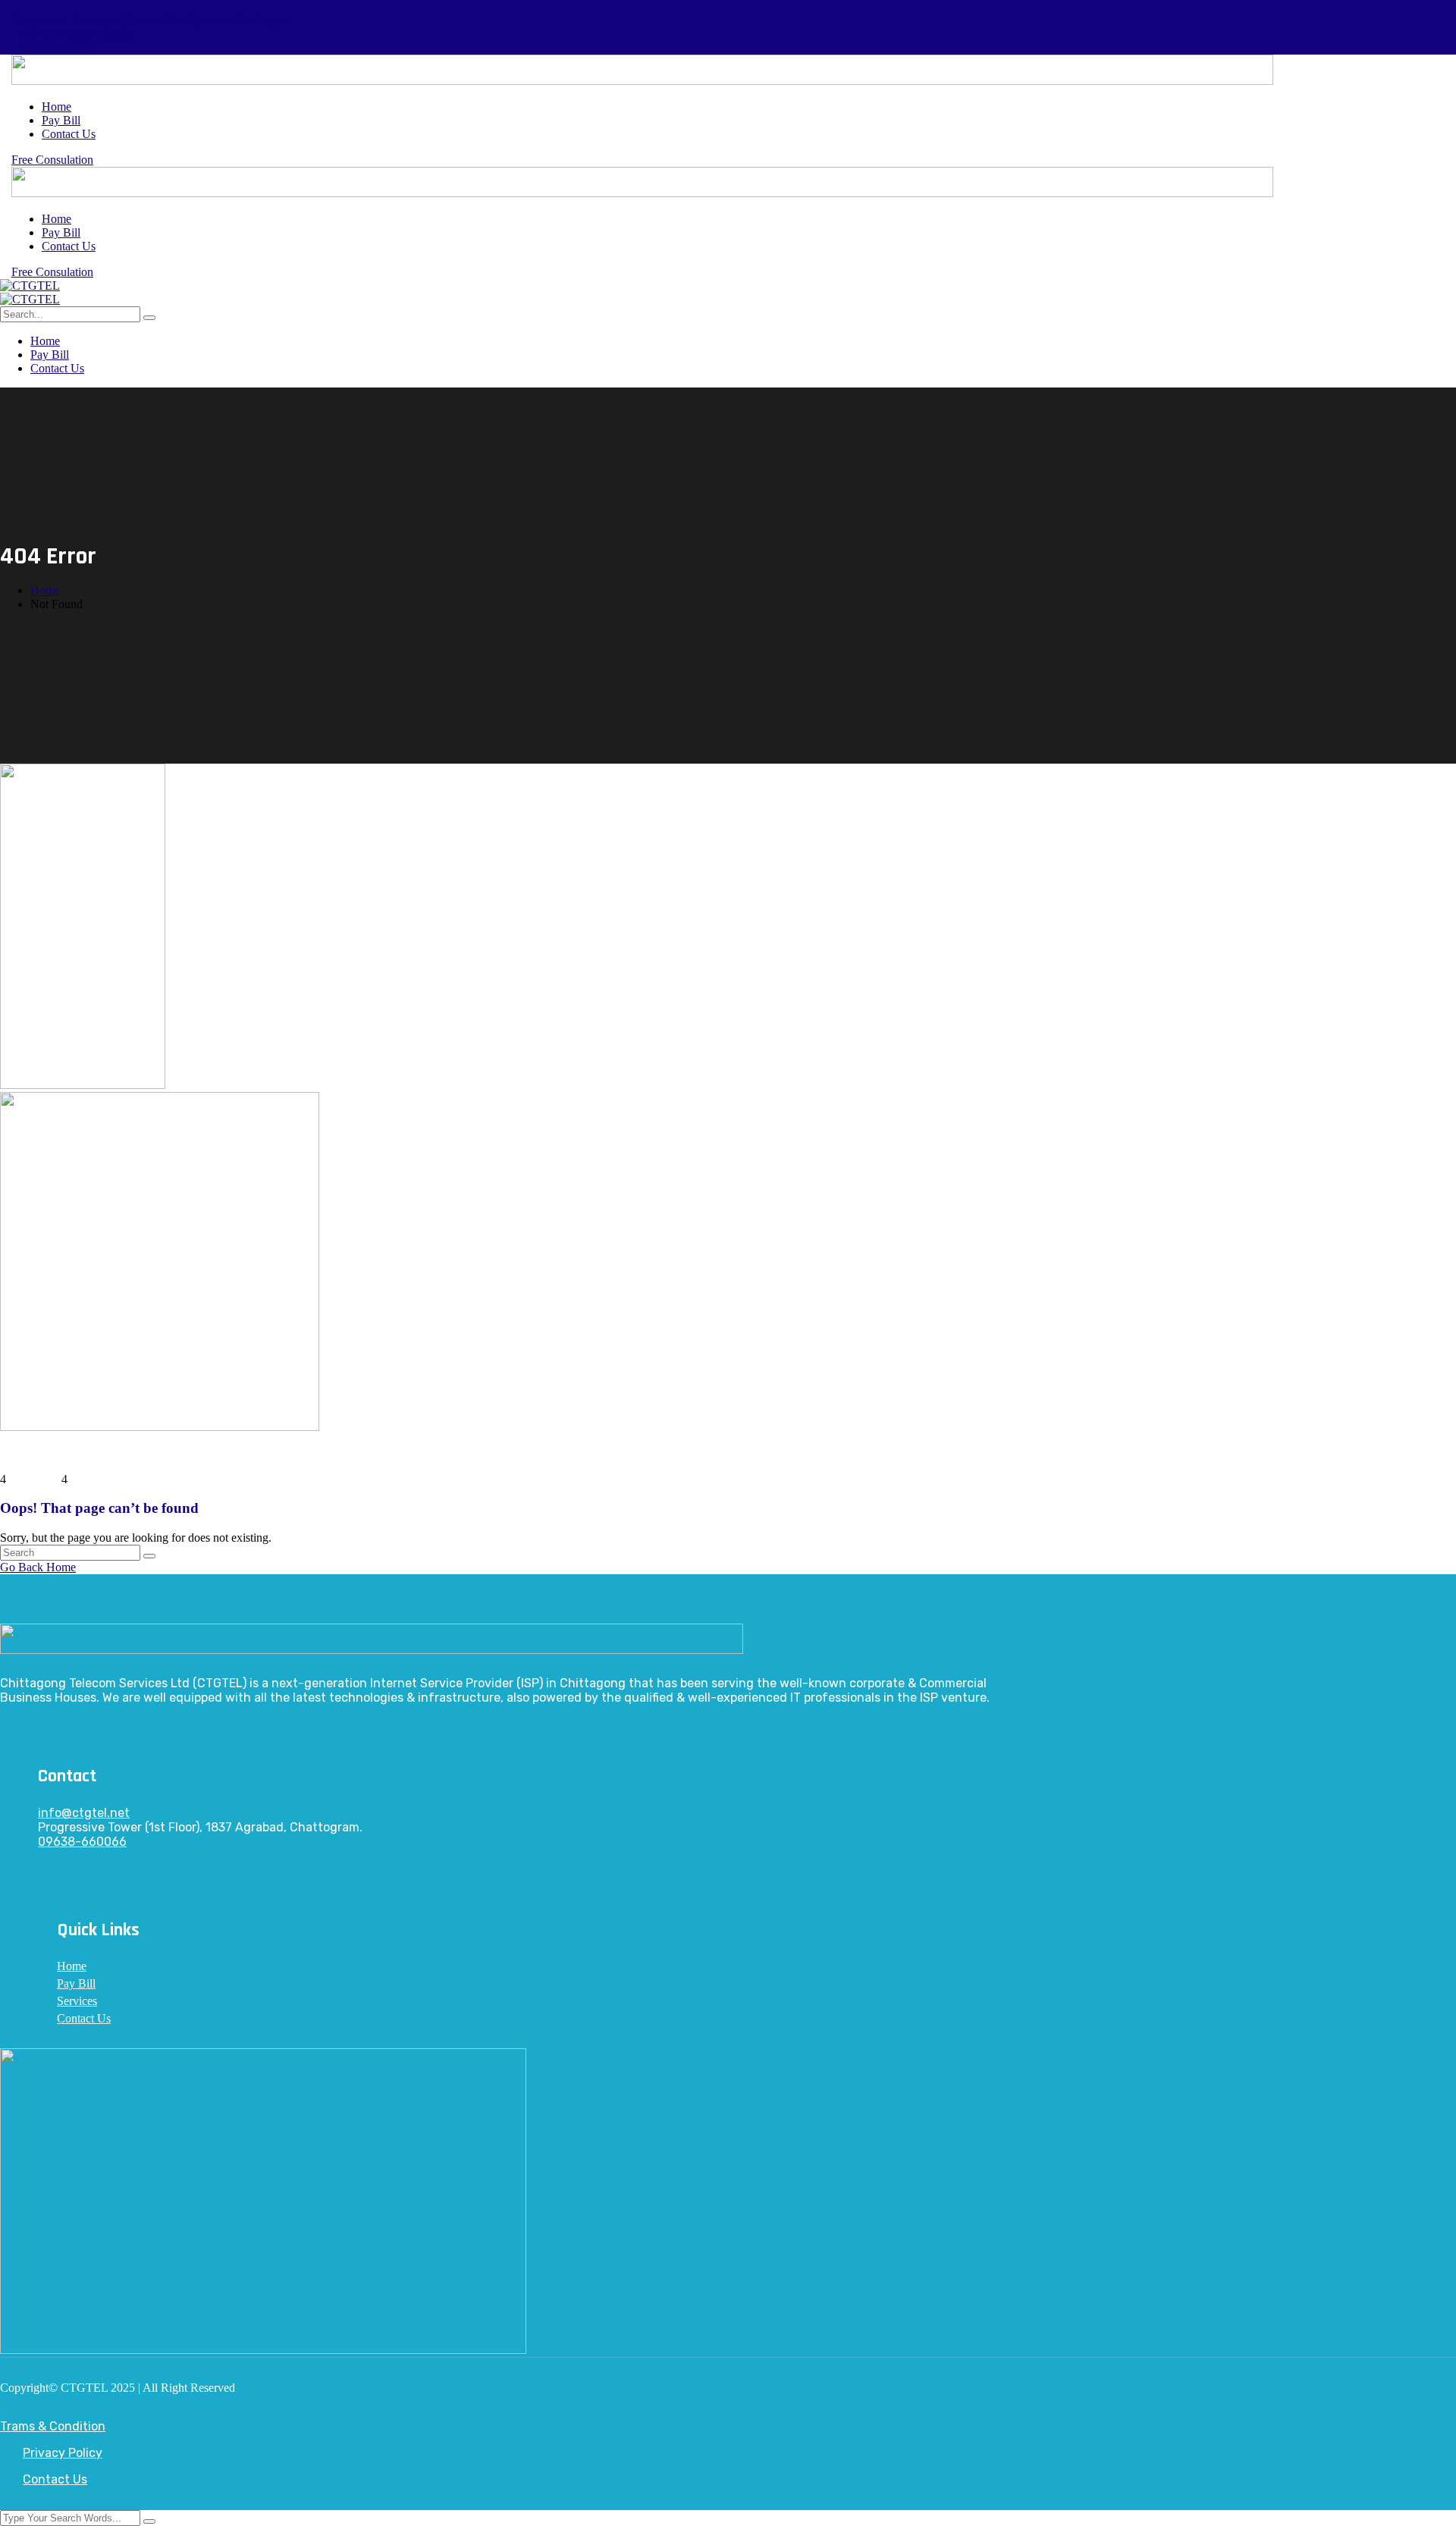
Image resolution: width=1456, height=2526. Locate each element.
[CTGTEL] (30, 286)
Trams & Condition (53, 2426)
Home (45, 590)
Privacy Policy (63, 2453)
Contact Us (55, 2479)
